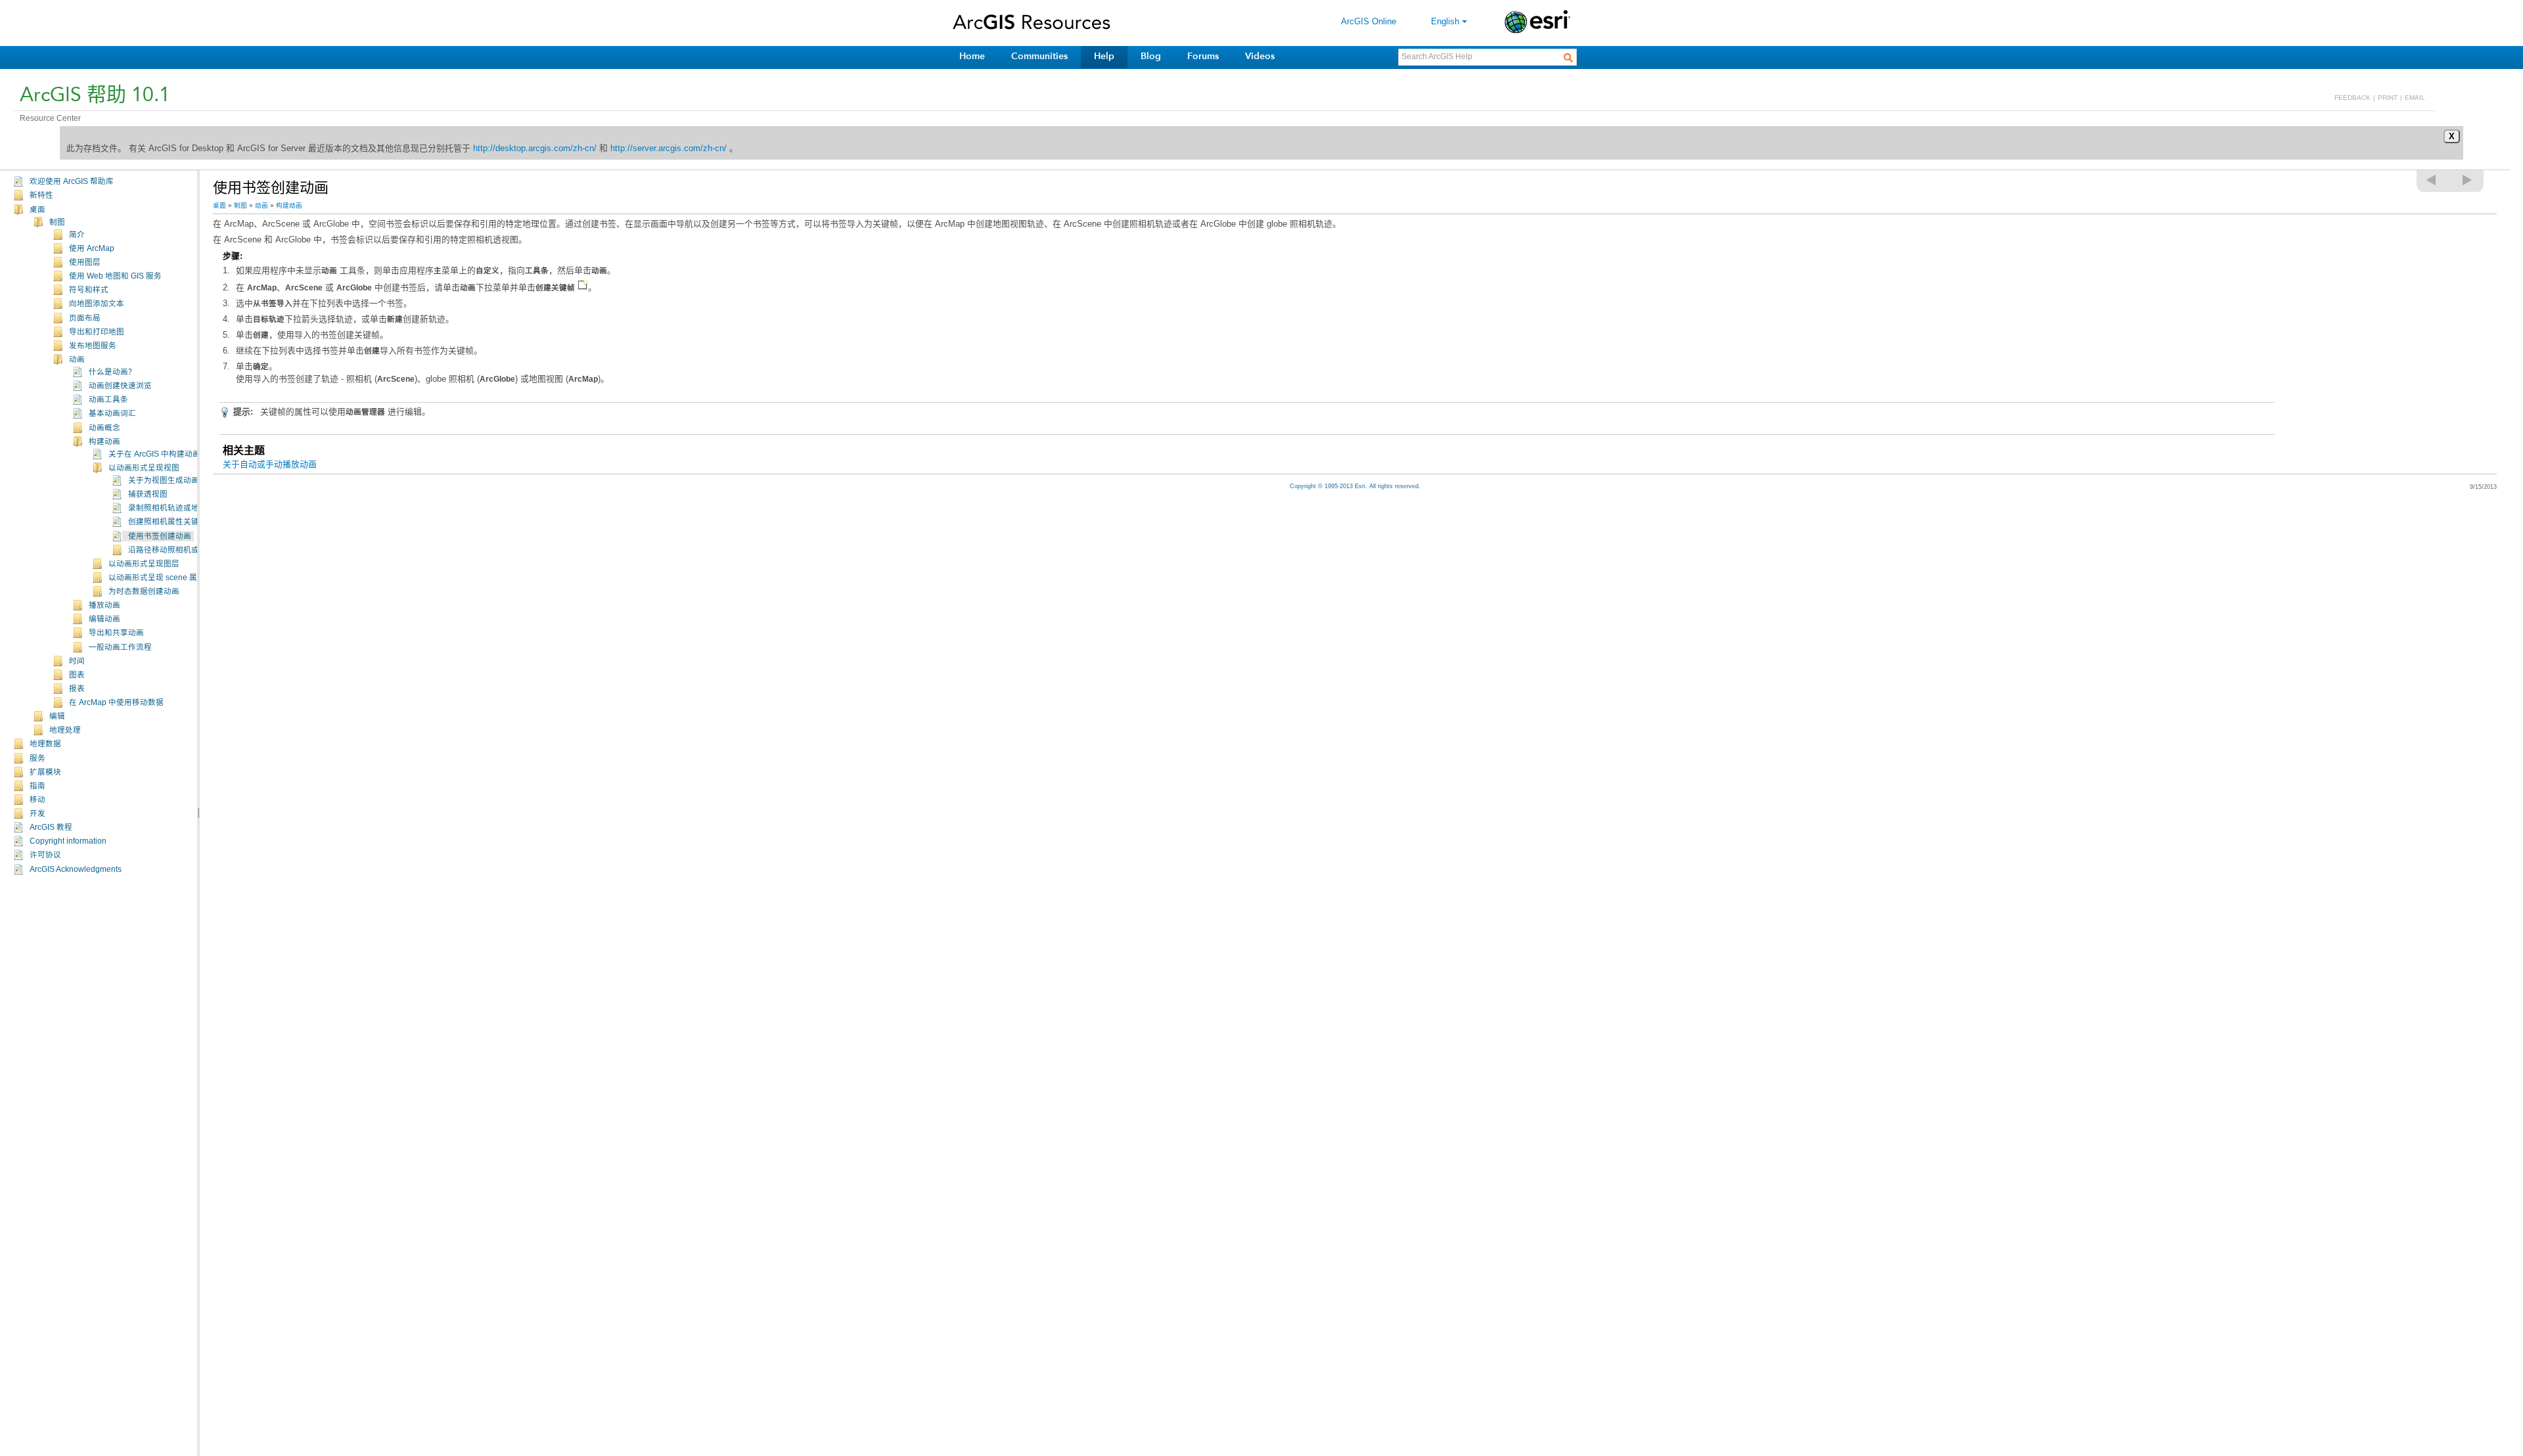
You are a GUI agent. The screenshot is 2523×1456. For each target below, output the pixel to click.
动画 (77, 359)
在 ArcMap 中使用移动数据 (116, 702)
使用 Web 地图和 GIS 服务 (115, 276)
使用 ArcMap (92, 248)
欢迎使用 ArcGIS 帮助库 (72, 181)
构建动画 (104, 442)
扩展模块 (45, 772)
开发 (37, 813)
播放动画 (104, 605)
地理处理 (65, 730)
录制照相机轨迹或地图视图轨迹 (183, 508)
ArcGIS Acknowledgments (76, 869)
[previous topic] (2432, 180)
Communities (1039, 56)
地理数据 (45, 744)
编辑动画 (104, 619)
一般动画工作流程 (120, 647)
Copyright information (68, 841)
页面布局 (85, 318)
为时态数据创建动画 (144, 591)
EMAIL (2415, 98)
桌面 (37, 210)
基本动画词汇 (112, 413)
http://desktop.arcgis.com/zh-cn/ (535, 148)
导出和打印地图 (97, 332)
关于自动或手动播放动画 (270, 464)
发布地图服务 (93, 346)
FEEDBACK (2353, 98)
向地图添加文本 (97, 304)
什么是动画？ (112, 372)
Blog (1151, 56)
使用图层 (85, 262)
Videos (1260, 56)
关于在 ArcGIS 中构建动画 (154, 454)
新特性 (41, 195)
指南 (37, 786)
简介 (77, 235)
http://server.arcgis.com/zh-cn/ (669, 148)
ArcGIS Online (1369, 21)
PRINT (2388, 98)
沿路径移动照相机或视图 (171, 550)
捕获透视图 (148, 494)
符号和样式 (89, 290)
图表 (77, 675)
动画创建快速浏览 (120, 386)
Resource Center (50, 118)
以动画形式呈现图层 (144, 564)
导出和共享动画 (116, 633)
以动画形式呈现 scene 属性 (157, 578)
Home (972, 56)
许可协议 (45, 855)
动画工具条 (108, 399)
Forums (1203, 56)
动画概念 (104, 428)
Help (1104, 56)
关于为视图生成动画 (164, 480)
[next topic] (2468, 180)
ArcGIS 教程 (51, 827)
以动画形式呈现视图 (144, 468)
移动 (37, 800)
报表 (77, 689)
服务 (37, 758)
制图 (57, 222)
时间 (77, 661)
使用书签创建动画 (160, 536)
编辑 (57, 716)
